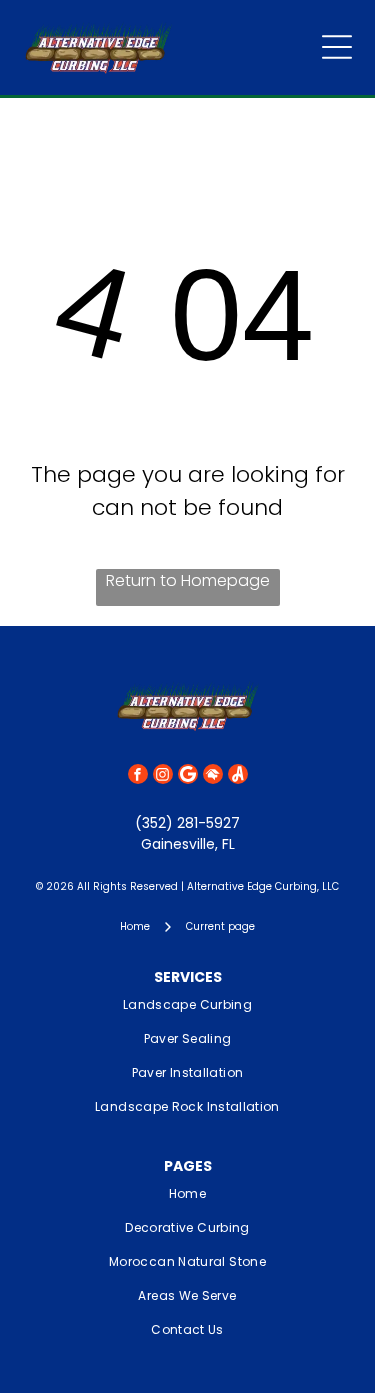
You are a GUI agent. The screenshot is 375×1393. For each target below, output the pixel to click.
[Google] (188, 776)
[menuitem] (187, 1005)
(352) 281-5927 (187, 823)
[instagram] (163, 776)
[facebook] (138, 776)
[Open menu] (337, 47)
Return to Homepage (188, 580)
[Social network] (213, 776)
